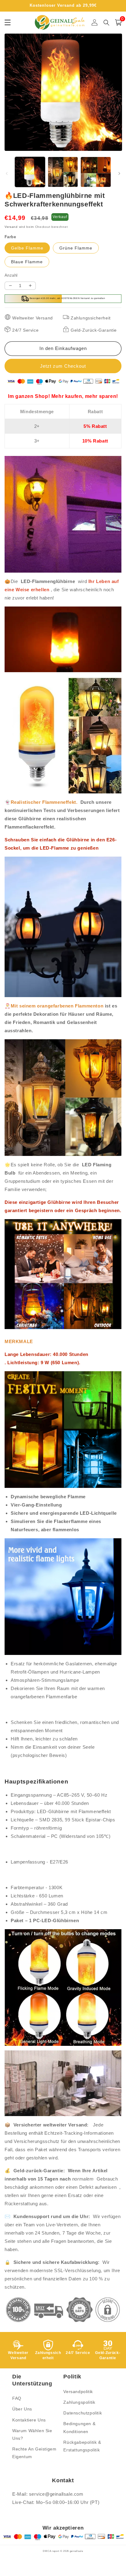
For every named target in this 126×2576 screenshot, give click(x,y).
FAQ (17, 2398)
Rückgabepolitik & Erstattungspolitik (82, 2446)
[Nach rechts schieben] (119, 173)
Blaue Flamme (27, 262)
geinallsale (76, 2551)
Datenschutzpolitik (83, 2413)
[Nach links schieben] (7, 173)
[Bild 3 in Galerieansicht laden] (96, 172)
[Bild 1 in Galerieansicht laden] (30, 172)
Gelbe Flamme (27, 248)
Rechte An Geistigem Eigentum (34, 2453)
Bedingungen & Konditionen (79, 2427)
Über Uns (22, 2409)
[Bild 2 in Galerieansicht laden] (63, 172)
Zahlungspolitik (79, 2402)
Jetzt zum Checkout (63, 366)
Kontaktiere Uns (29, 2420)
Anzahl (11, 275)
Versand (11, 227)
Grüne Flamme (76, 248)
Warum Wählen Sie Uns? (32, 2434)
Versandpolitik (78, 2392)
